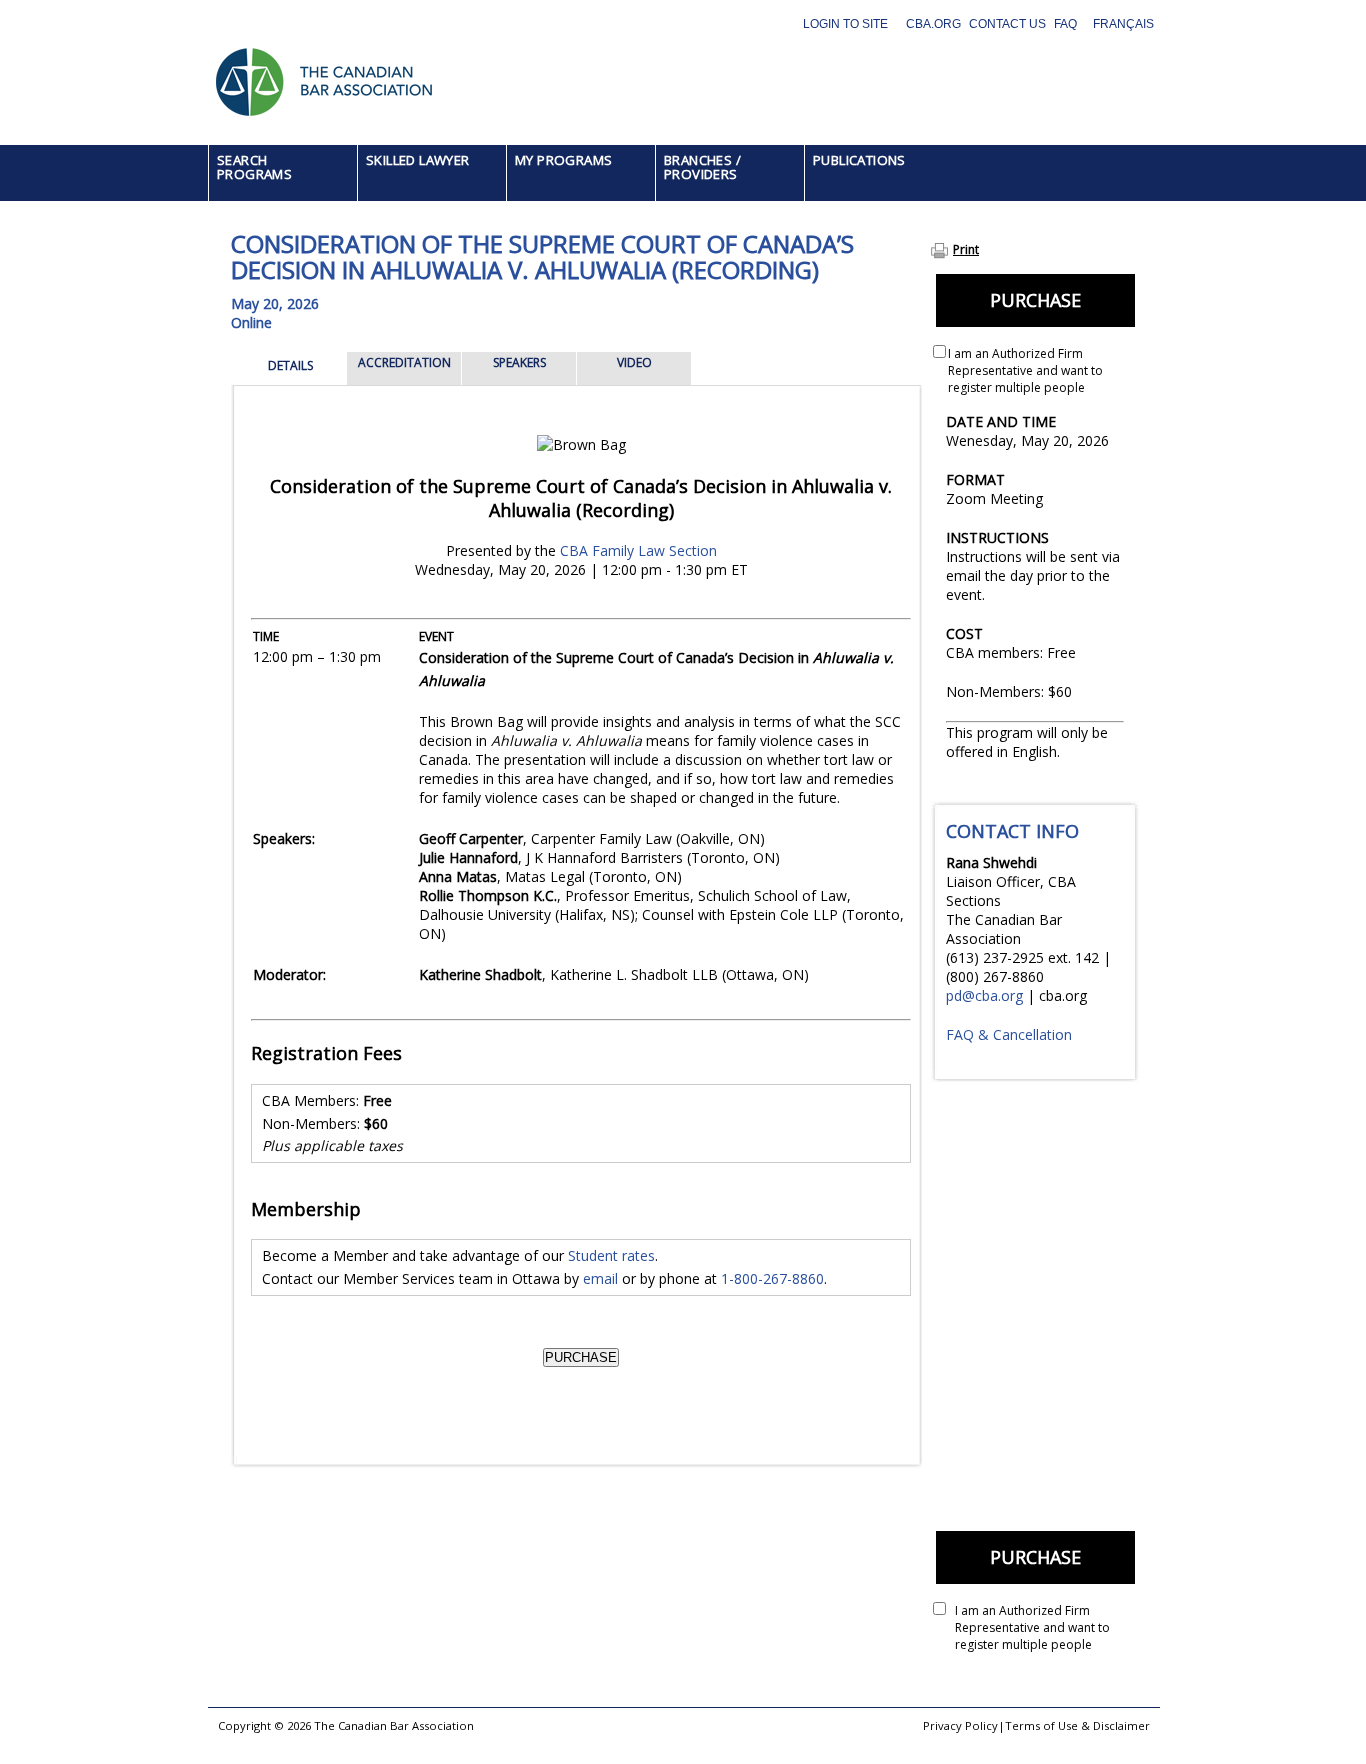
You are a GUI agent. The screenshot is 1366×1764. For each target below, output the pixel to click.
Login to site (845, 24)
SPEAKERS (519, 362)
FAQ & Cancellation (1009, 1034)
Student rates (611, 1255)
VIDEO (634, 362)
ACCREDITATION (404, 362)
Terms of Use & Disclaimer (1077, 1725)
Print (966, 249)
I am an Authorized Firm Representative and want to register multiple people (1025, 370)
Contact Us (1007, 24)
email (600, 1278)
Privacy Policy (960, 1725)
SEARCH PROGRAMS (254, 167)
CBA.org (933, 24)
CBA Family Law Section (638, 550)
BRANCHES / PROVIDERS (702, 167)
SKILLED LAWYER (418, 160)
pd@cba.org (984, 995)
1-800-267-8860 (772, 1278)
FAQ (1065, 24)
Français (1123, 24)
